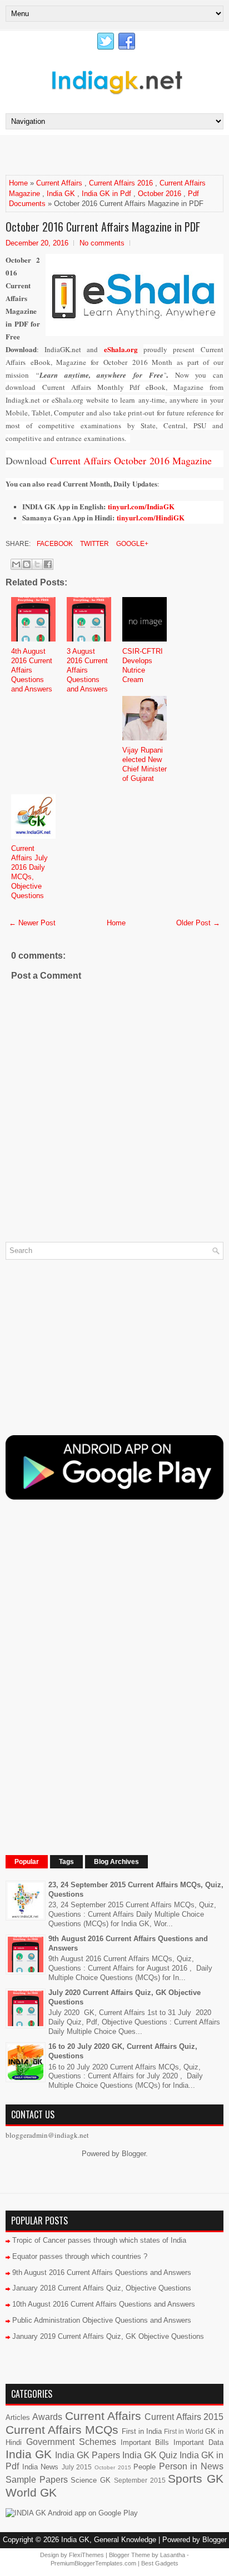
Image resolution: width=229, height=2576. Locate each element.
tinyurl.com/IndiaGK (141, 506)
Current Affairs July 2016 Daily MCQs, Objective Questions (29, 872)
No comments (102, 243)
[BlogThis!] (27, 564)
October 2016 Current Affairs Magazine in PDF (103, 227)
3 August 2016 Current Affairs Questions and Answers (87, 670)
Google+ (131, 544)
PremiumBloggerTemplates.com (93, 2563)
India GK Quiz (150, 2455)
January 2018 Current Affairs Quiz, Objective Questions (102, 2288)
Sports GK (196, 2479)
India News (41, 2467)
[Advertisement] (117, 154)
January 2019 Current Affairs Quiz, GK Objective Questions (108, 2336)
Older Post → (198, 923)
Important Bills (145, 2442)
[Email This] (16, 564)
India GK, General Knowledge (109, 2540)
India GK (61, 194)
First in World (184, 2431)
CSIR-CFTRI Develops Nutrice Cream (143, 665)
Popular (27, 1862)
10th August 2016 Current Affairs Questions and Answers (104, 2304)
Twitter (94, 544)
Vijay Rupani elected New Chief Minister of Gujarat (145, 764)
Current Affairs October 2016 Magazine (131, 460)
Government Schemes (71, 2442)
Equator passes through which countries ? (80, 2256)
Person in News (191, 2466)
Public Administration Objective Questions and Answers (102, 2320)
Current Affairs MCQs (62, 2430)
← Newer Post (32, 923)
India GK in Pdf (106, 194)
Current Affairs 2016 (121, 183)
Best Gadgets (160, 2563)
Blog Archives (116, 1862)
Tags (66, 1862)
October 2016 (160, 194)
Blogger (134, 2154)
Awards (47, 2417)
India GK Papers (88, 2455)
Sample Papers (37, 2480)
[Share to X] (37, 564)
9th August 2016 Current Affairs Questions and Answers (102, 2272)
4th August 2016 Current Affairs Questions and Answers (32, 670)
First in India (142, 2431)
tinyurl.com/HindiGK (151, 517)
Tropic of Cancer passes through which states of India (99, 2240)
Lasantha (173, 2555)
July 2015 (77, 2467)
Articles (18, 2417)
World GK (31, 2492)
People (145, 2467)
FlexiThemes (86, 2555)
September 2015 (140, 2480)
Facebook (54, 544)
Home (18, 183)
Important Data (198, 2442)
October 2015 (113, 2467)
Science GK (91, 2480)
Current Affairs (59, 183)
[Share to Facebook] (48, 564)
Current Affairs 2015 (184, 2417)
